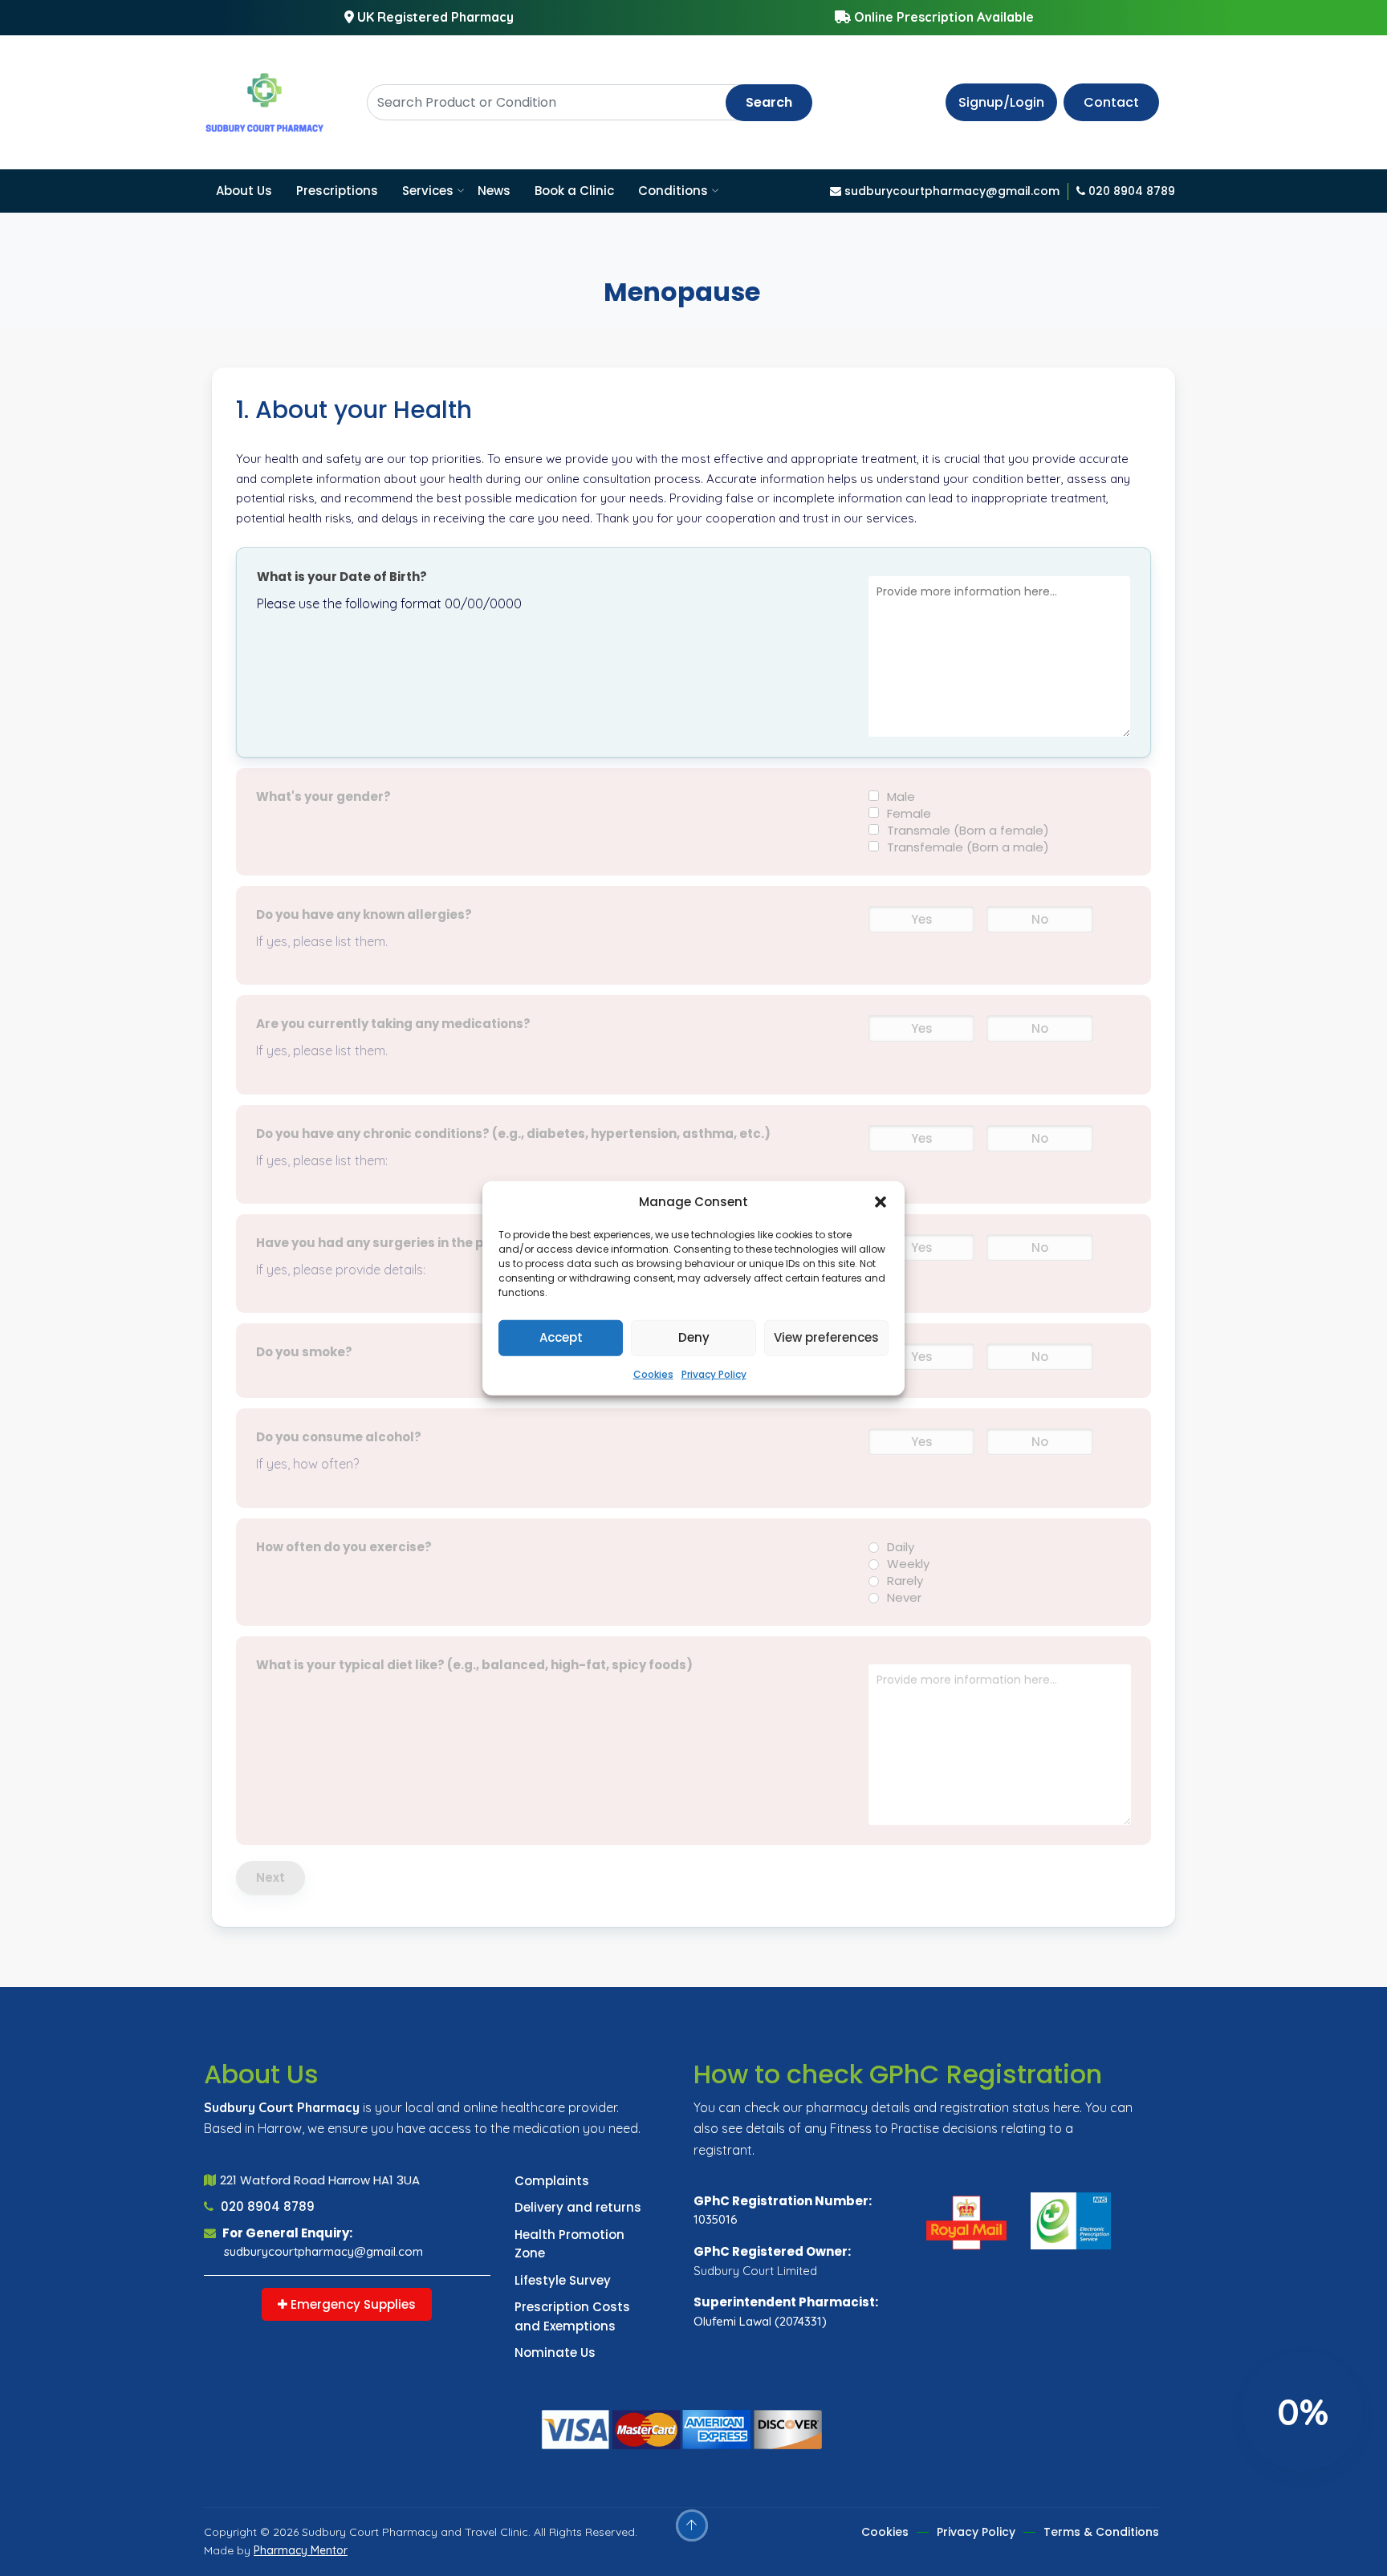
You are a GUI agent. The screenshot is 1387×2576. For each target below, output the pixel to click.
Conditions (673, 191)
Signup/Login (1001, 102)
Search (769, 102)
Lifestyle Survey (563, 2280)
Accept (561, 1337)
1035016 (716, 2219)
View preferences (826, 1337)
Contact (1111, 102)
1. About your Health (354, 410)
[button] (881, 1202)
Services (428, 191)
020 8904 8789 (266, 2206)
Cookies (653, 1373)
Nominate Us (555, 2353)
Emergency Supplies (352, 2304)
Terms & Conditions (1101, 2532)
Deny (694, 1337)
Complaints (552, 2181)
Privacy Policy (714, 1373)
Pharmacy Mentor (301, 2550)
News (494, 191)
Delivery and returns (578, 2207)
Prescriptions (337, 191)
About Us (244, 191)
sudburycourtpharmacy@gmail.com (323, 2251)
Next (270, 1877)
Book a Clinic (574, 191)
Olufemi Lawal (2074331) (760, 2321)
